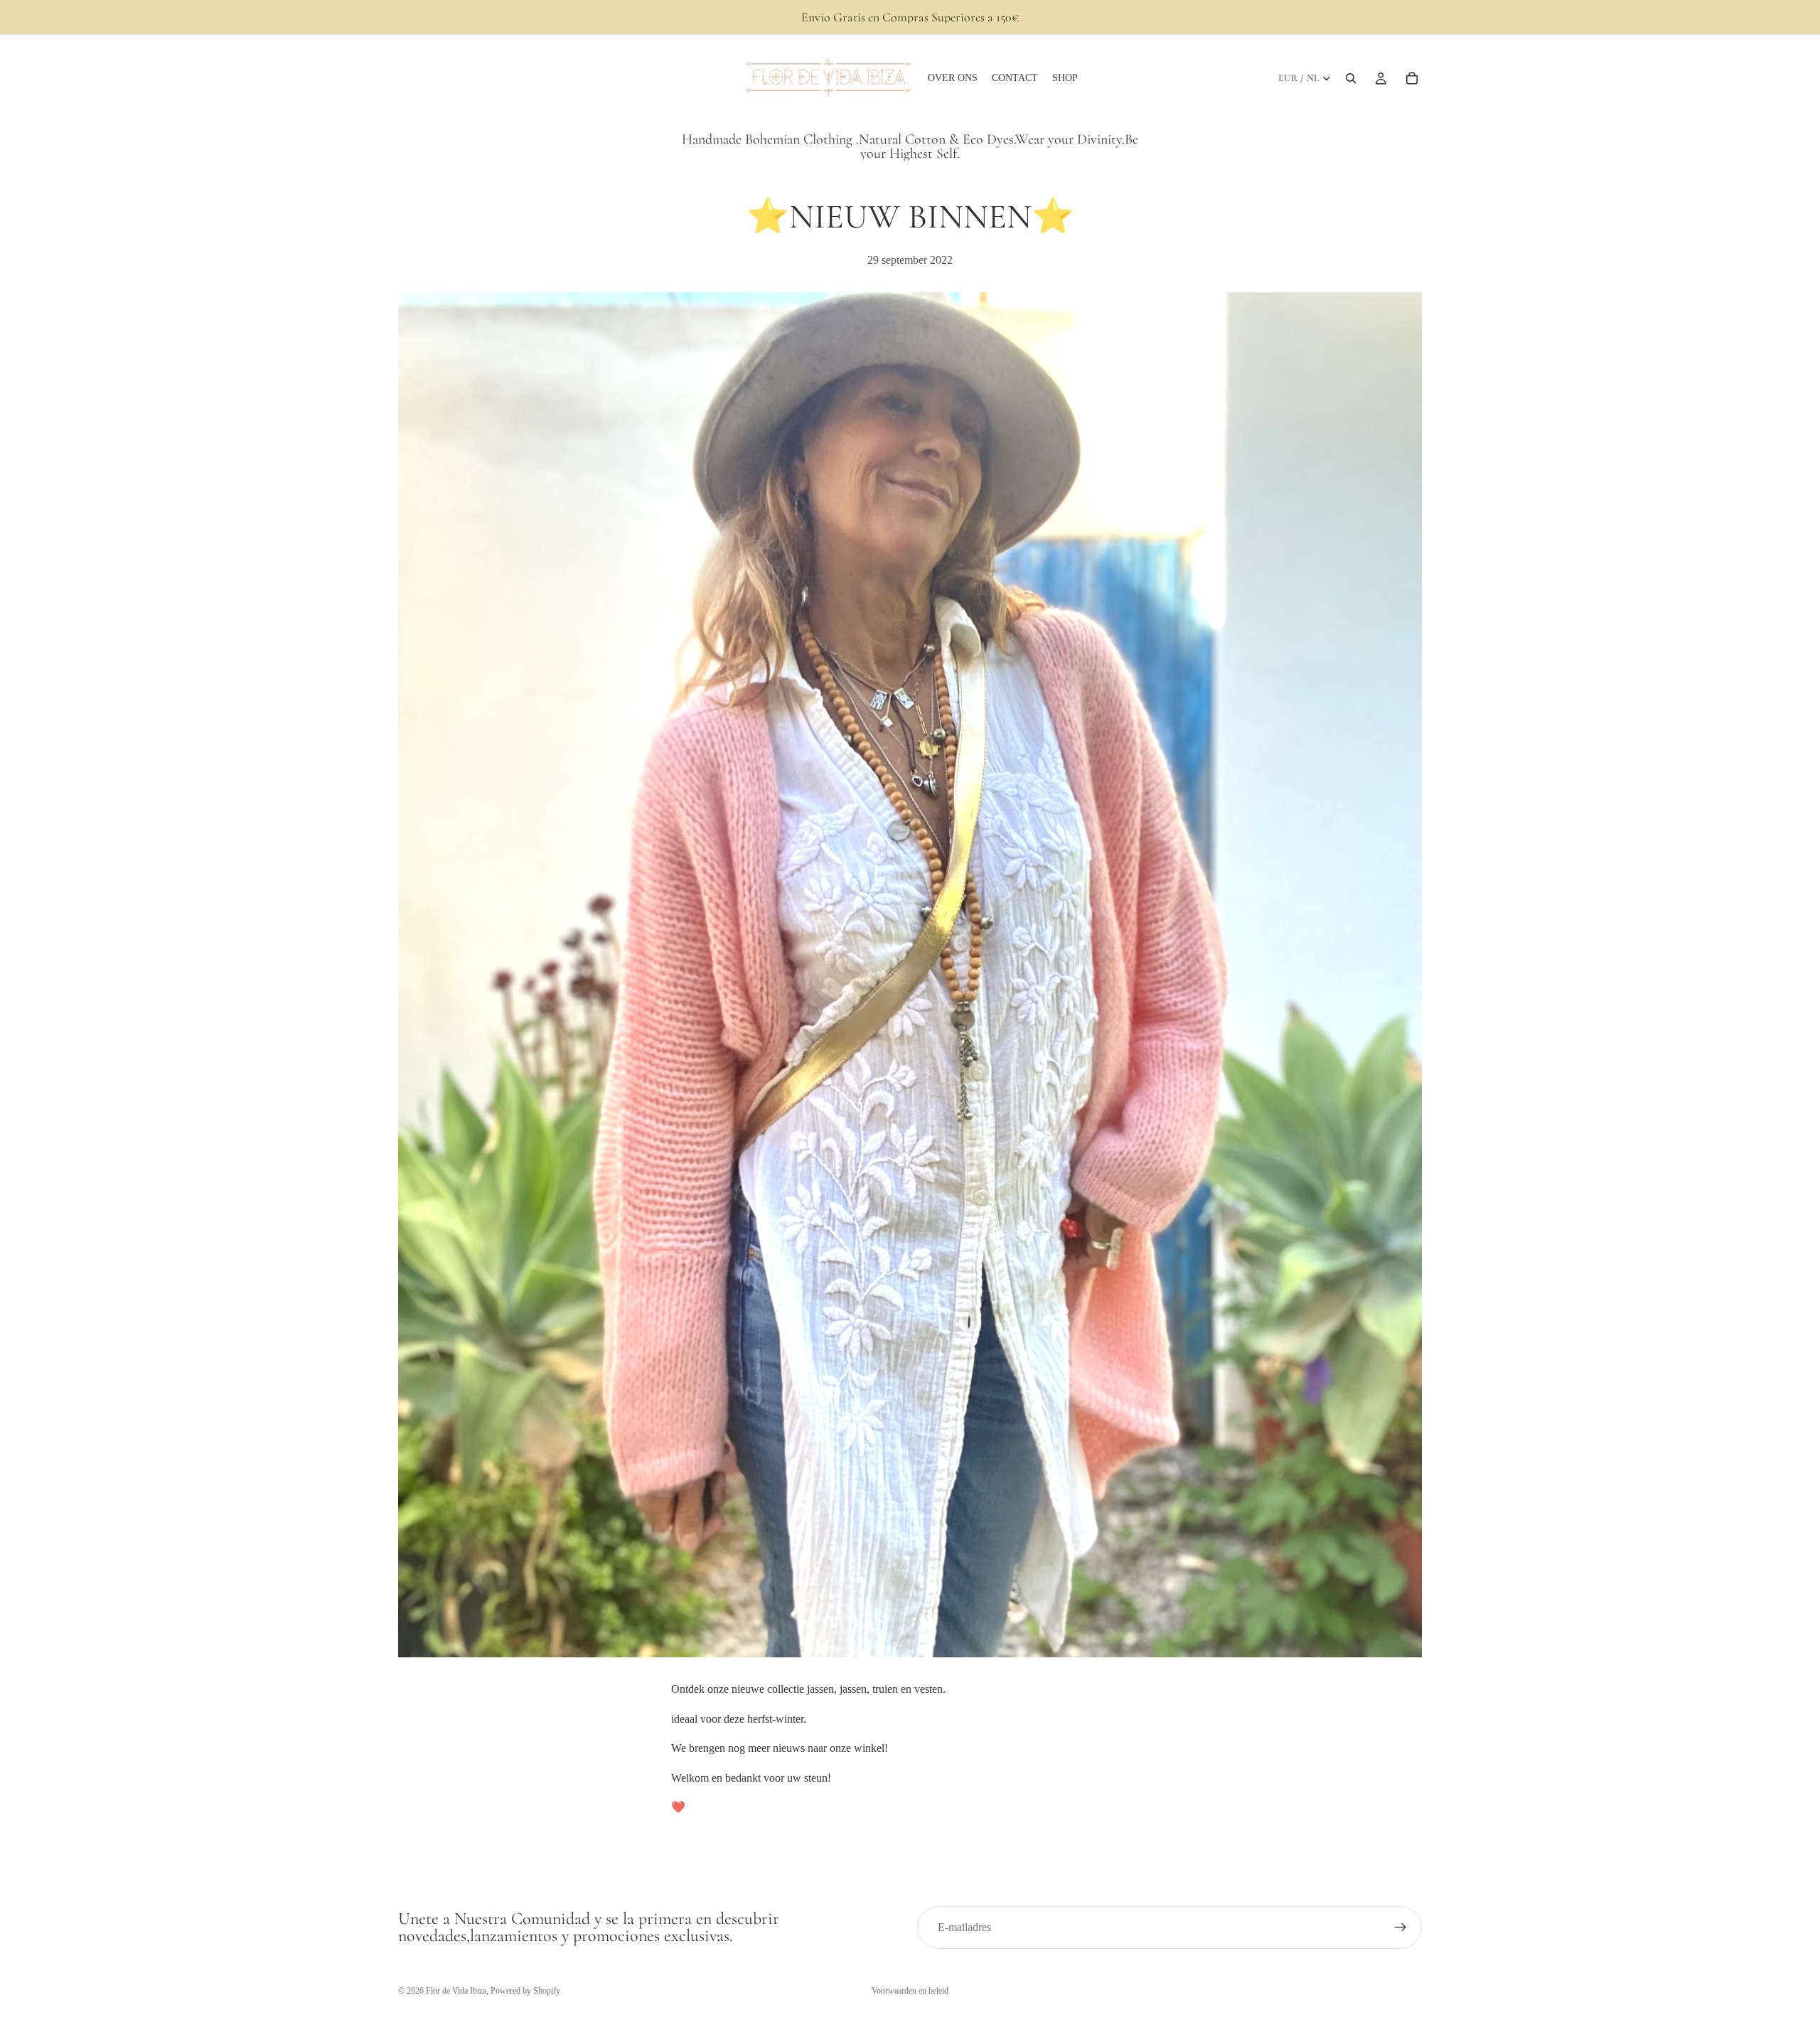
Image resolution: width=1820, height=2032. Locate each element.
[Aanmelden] (1401, 1927)
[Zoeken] (1351, 78)
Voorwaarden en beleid (910, 1991)
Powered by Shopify (525, 1991)
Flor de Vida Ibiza (456, 1991)
